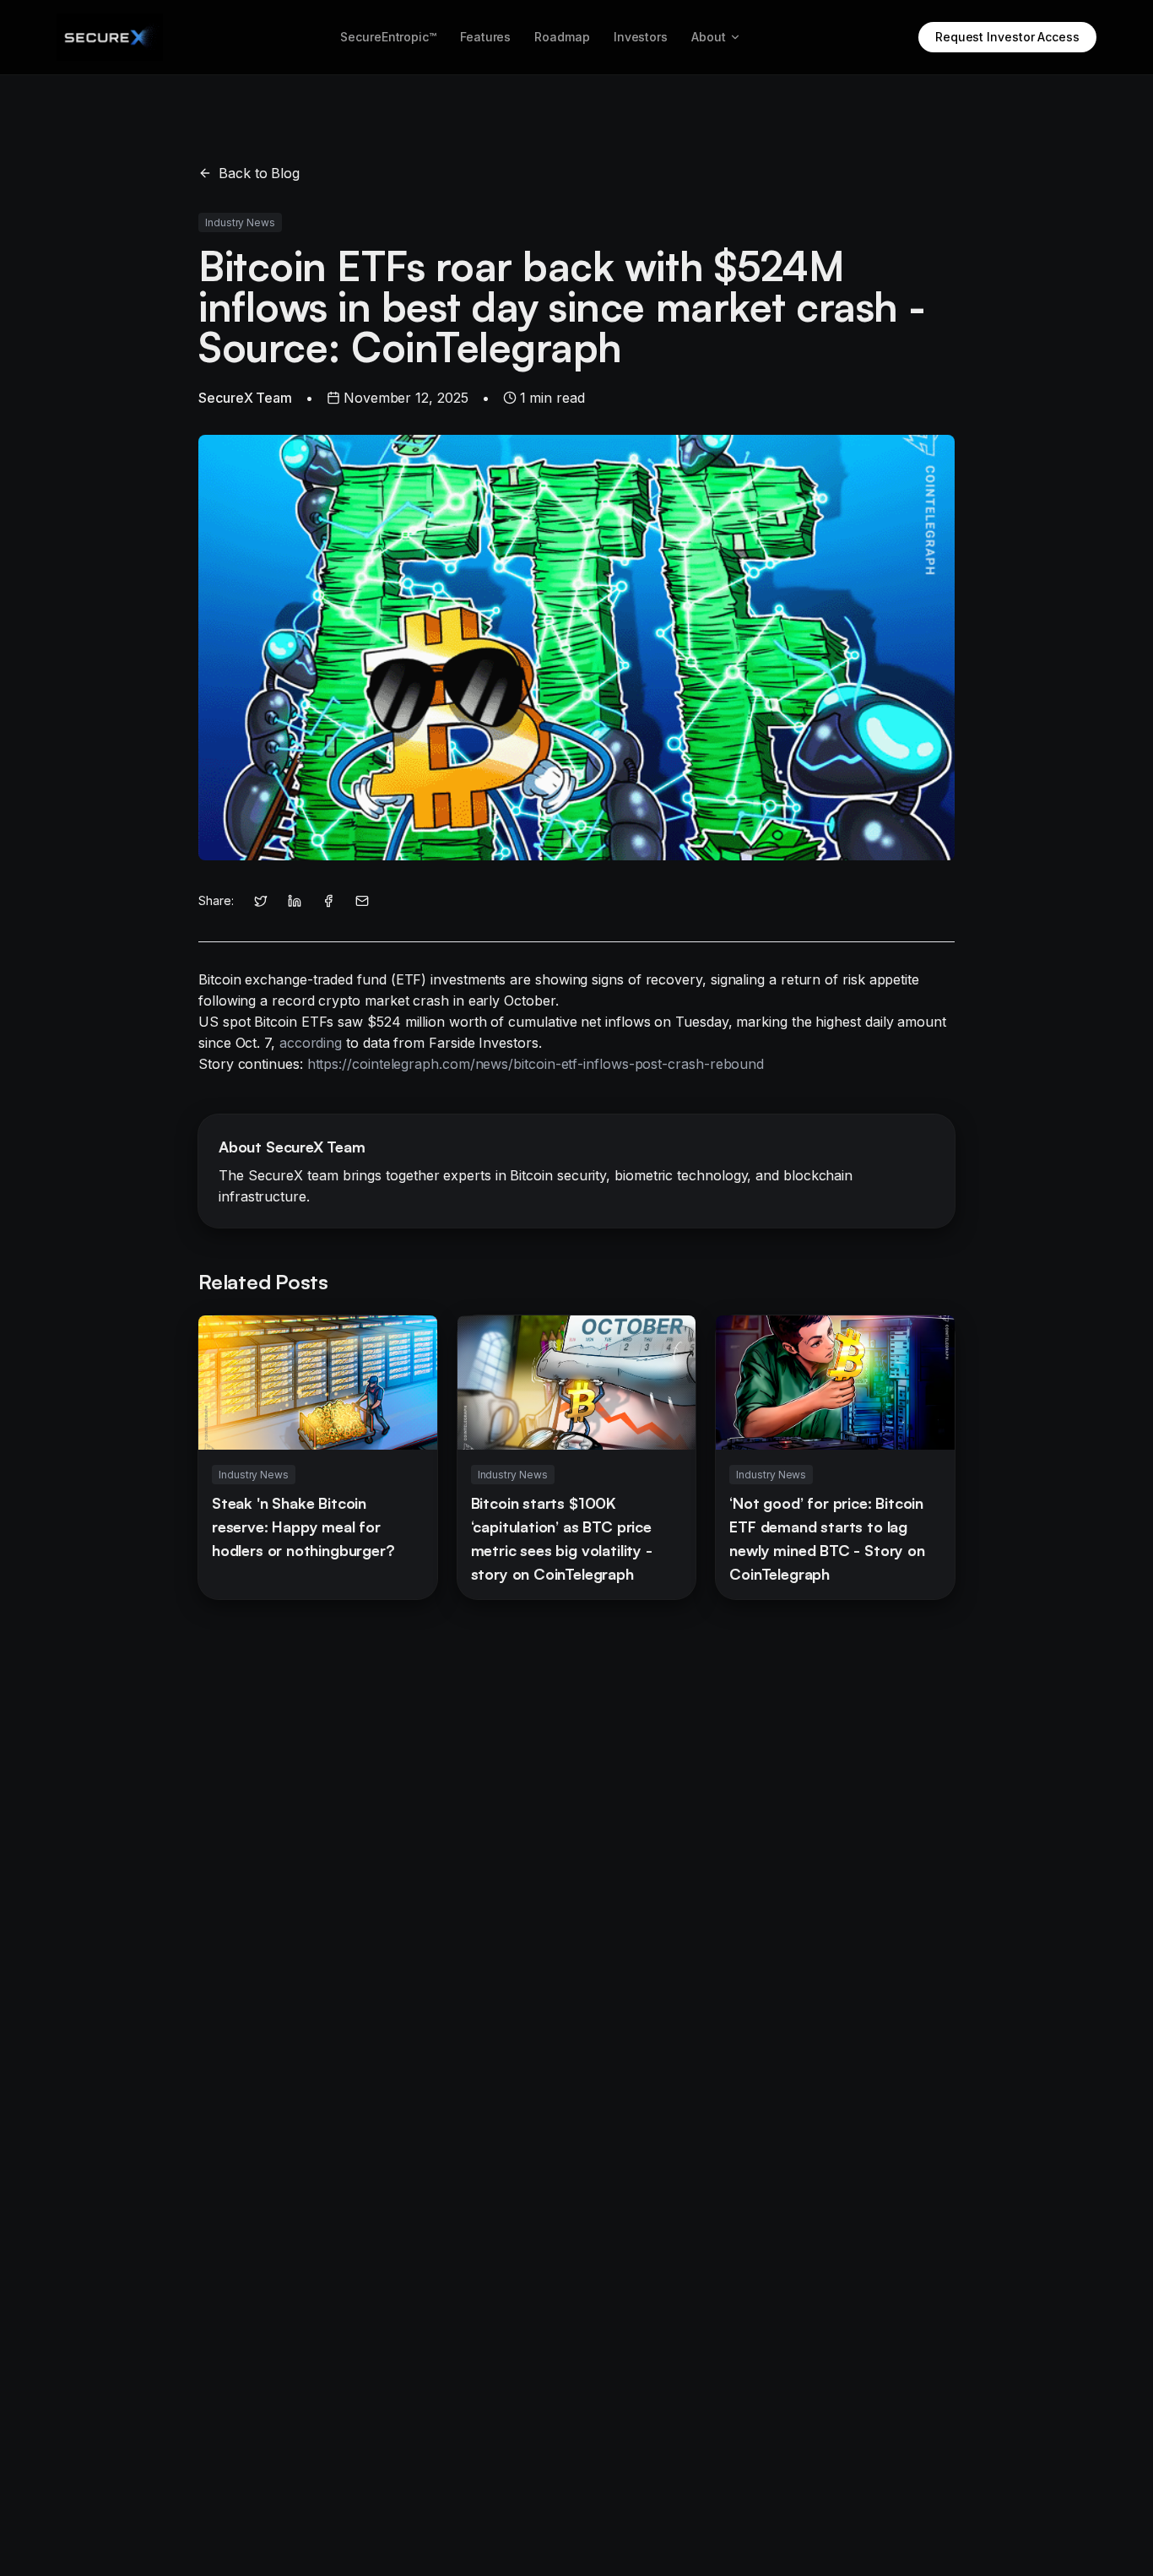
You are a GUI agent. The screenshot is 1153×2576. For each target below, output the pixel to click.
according (311, 1043)
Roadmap (562, 37)
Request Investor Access (1007, 37)
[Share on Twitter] (261, 901)
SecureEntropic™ (388, 37)
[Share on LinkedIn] (295, 901)
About (709, 37)
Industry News (240, 222)
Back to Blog (259, 173)
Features (485, 37)
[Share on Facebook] (328, 901)
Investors (641, 37)
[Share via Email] (362, 901)
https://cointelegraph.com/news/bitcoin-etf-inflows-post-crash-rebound (536, 1064)
